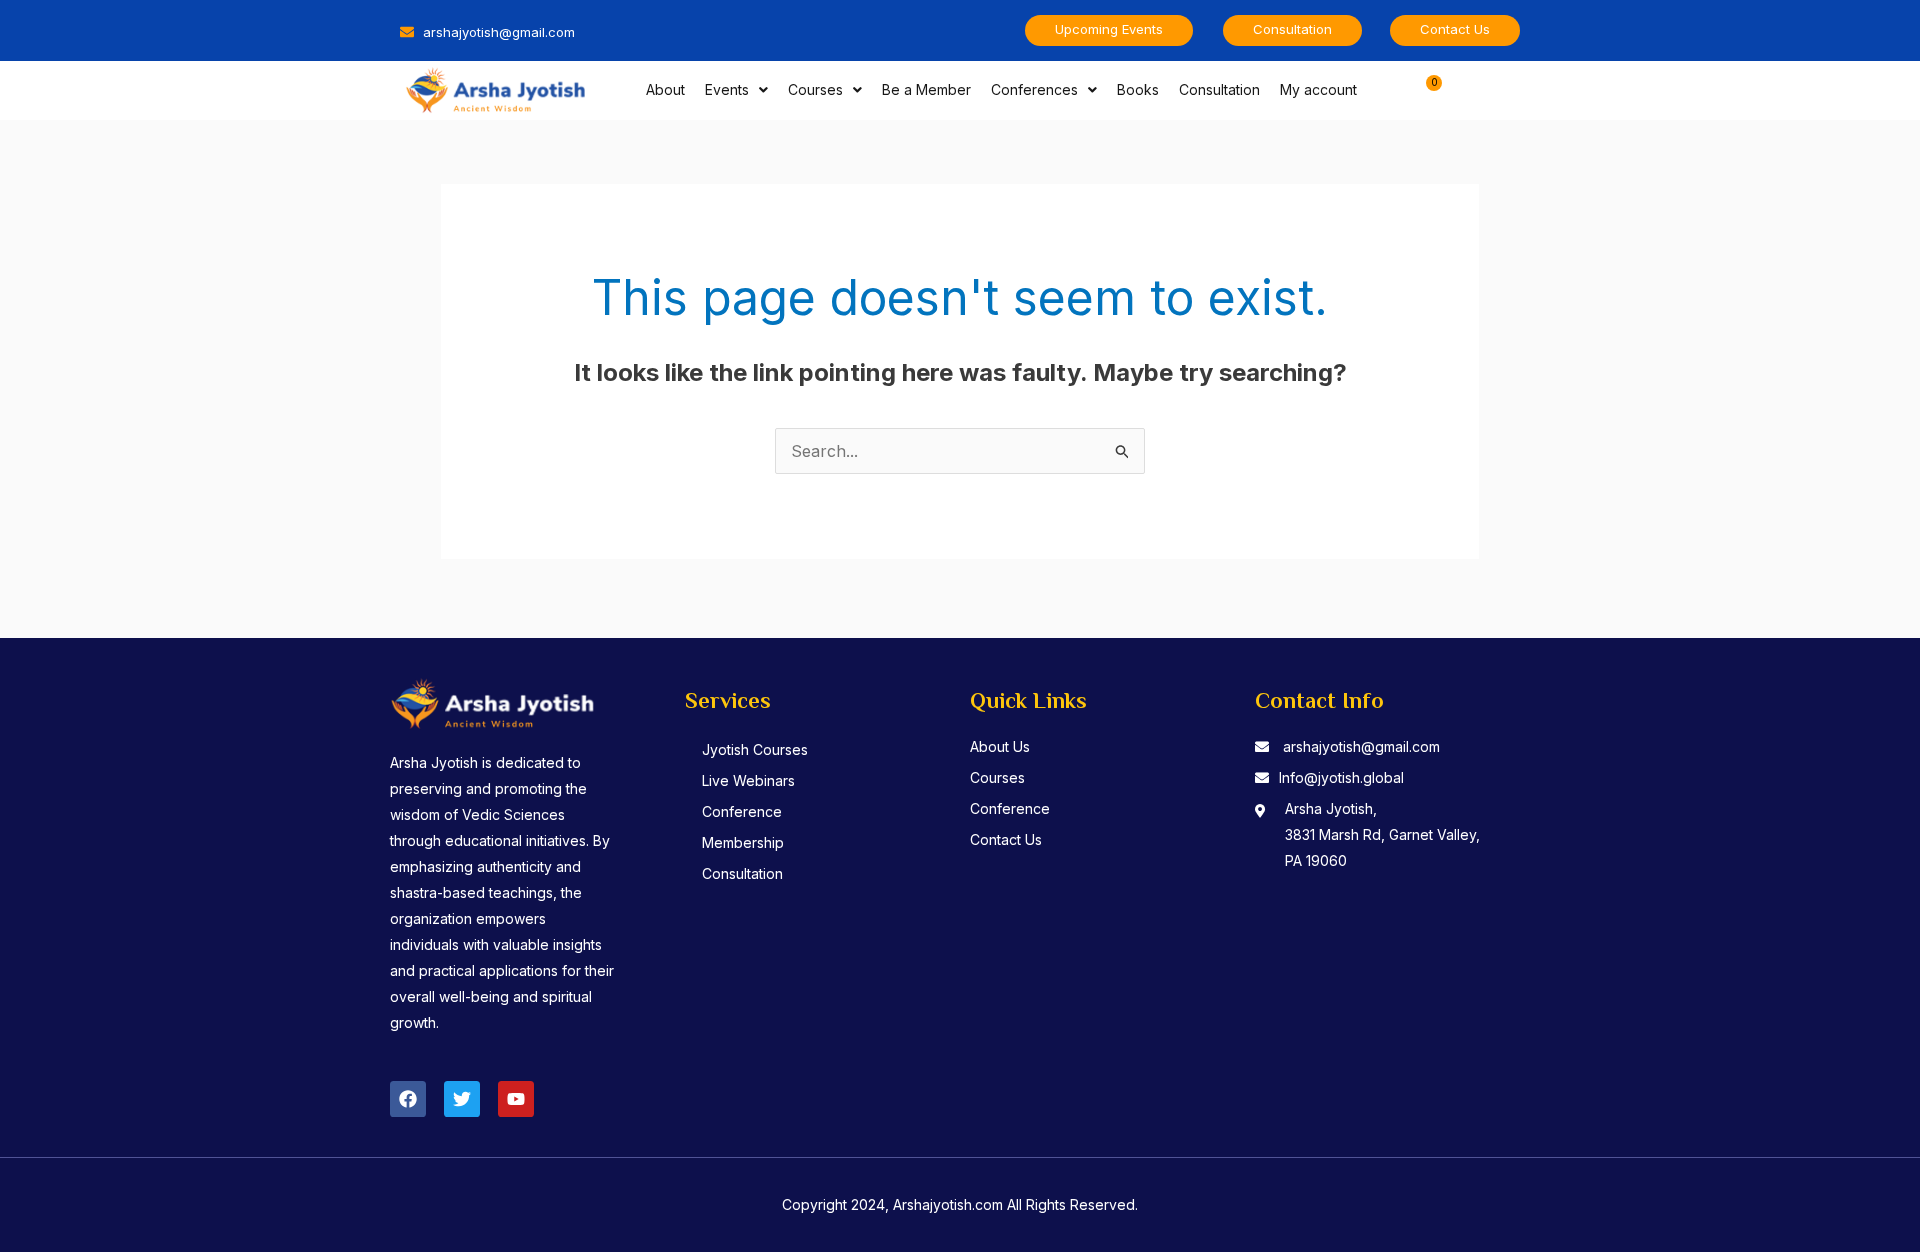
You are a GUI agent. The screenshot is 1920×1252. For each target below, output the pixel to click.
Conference (742, 811)
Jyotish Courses (755, 749)
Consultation (1219, 89)
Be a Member (926, 89)
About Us (1000, 746)
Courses (815, 89)
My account (1318, 89)
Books (1138, 89)
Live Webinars (748, 780)
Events (727, 89)
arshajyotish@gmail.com (1361, 746)
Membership (743, 842)
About (665, 89)
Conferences (1034, 89)
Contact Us (1006, 839)
